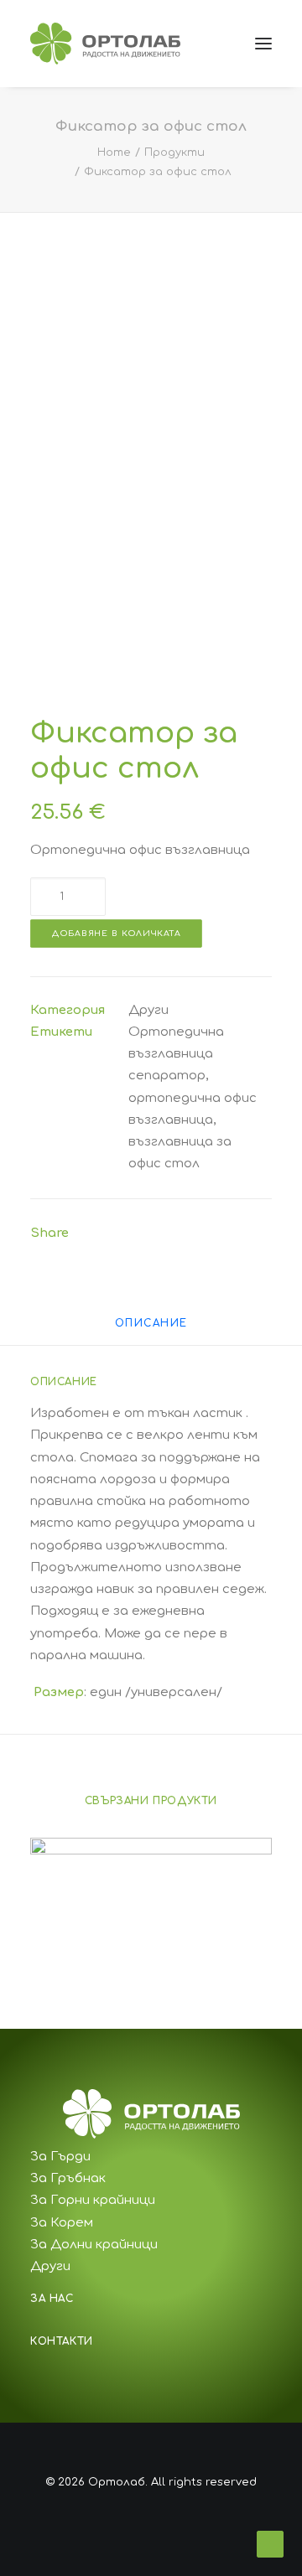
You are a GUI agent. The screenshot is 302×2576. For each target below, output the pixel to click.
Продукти (174, 153)
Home (114, 153)
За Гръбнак (68, 2178)
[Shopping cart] (214, 44)
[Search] (187, 44)
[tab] (151, 1330)
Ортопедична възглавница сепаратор (176, 1054)
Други (148, 1010)
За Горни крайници (93, 2200)
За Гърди (60, 2157)
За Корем (62, 2223)
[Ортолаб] (105, 44)
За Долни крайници (94, 2245)
